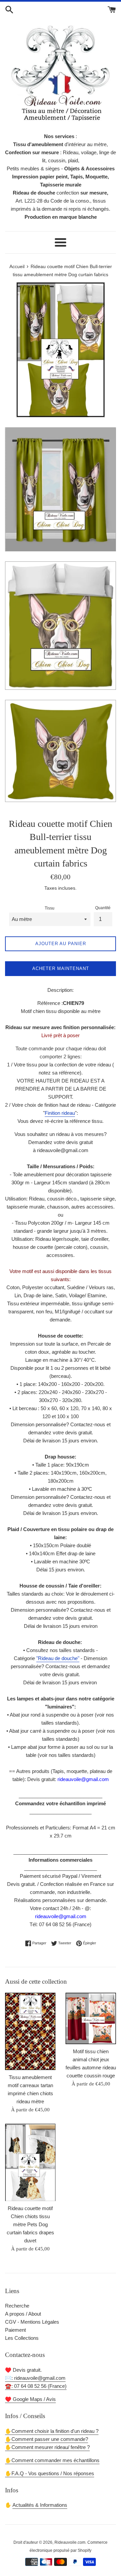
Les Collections (22, 2338)
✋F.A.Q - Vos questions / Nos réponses (50, 2473)
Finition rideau (60, 1113)
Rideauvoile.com (70, 2542)
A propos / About (23, 2314)
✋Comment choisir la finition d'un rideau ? (52, 2431)
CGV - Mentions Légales (32, 2322)
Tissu (50, 908)
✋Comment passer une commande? (47, 2439)
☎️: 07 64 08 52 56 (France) (36, 2386)
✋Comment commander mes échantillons (52, 2460)
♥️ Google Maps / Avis (30, 2399)
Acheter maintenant (61, 968)
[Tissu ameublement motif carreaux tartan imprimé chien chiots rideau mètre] (30, 2031)
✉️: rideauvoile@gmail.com (35, 2378)
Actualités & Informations (40, 2505)
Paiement (15, 2330)
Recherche (17, 2306)
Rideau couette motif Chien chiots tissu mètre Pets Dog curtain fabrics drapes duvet (30, 2224)
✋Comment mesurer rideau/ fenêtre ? (47, 2447)
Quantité (103, 908)
